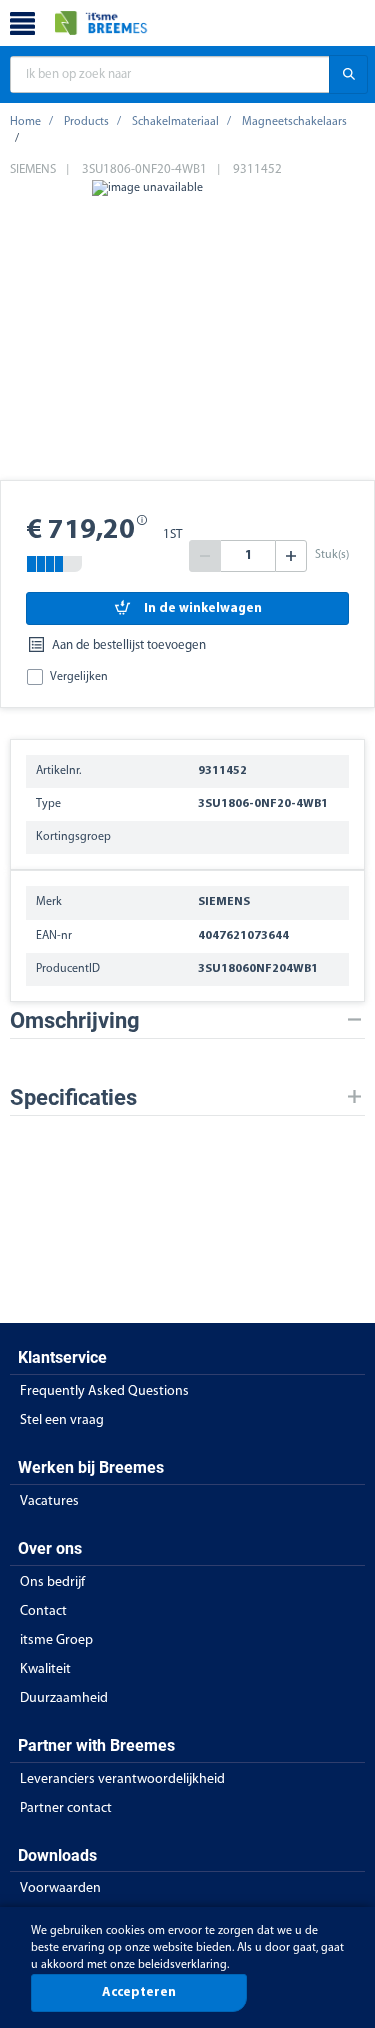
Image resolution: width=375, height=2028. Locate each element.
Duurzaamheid (64, 1698)
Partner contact (66, 1808)
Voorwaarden (60, 1888)
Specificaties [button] (73, 1097)
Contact (43, 1611)
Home (25, 122)
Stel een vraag (62, 1420)
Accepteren (139, 1992)
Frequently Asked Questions (104, 1391)
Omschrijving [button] (75, 1020)
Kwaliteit (45, 1669)
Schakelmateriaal (175, 122)
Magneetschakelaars (294, 122)
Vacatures (49, 1501)
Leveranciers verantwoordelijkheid (122, 1779)
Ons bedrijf (52, 1582)
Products (86, 122)
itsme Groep (56, 1640)
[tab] (187, 1020)
